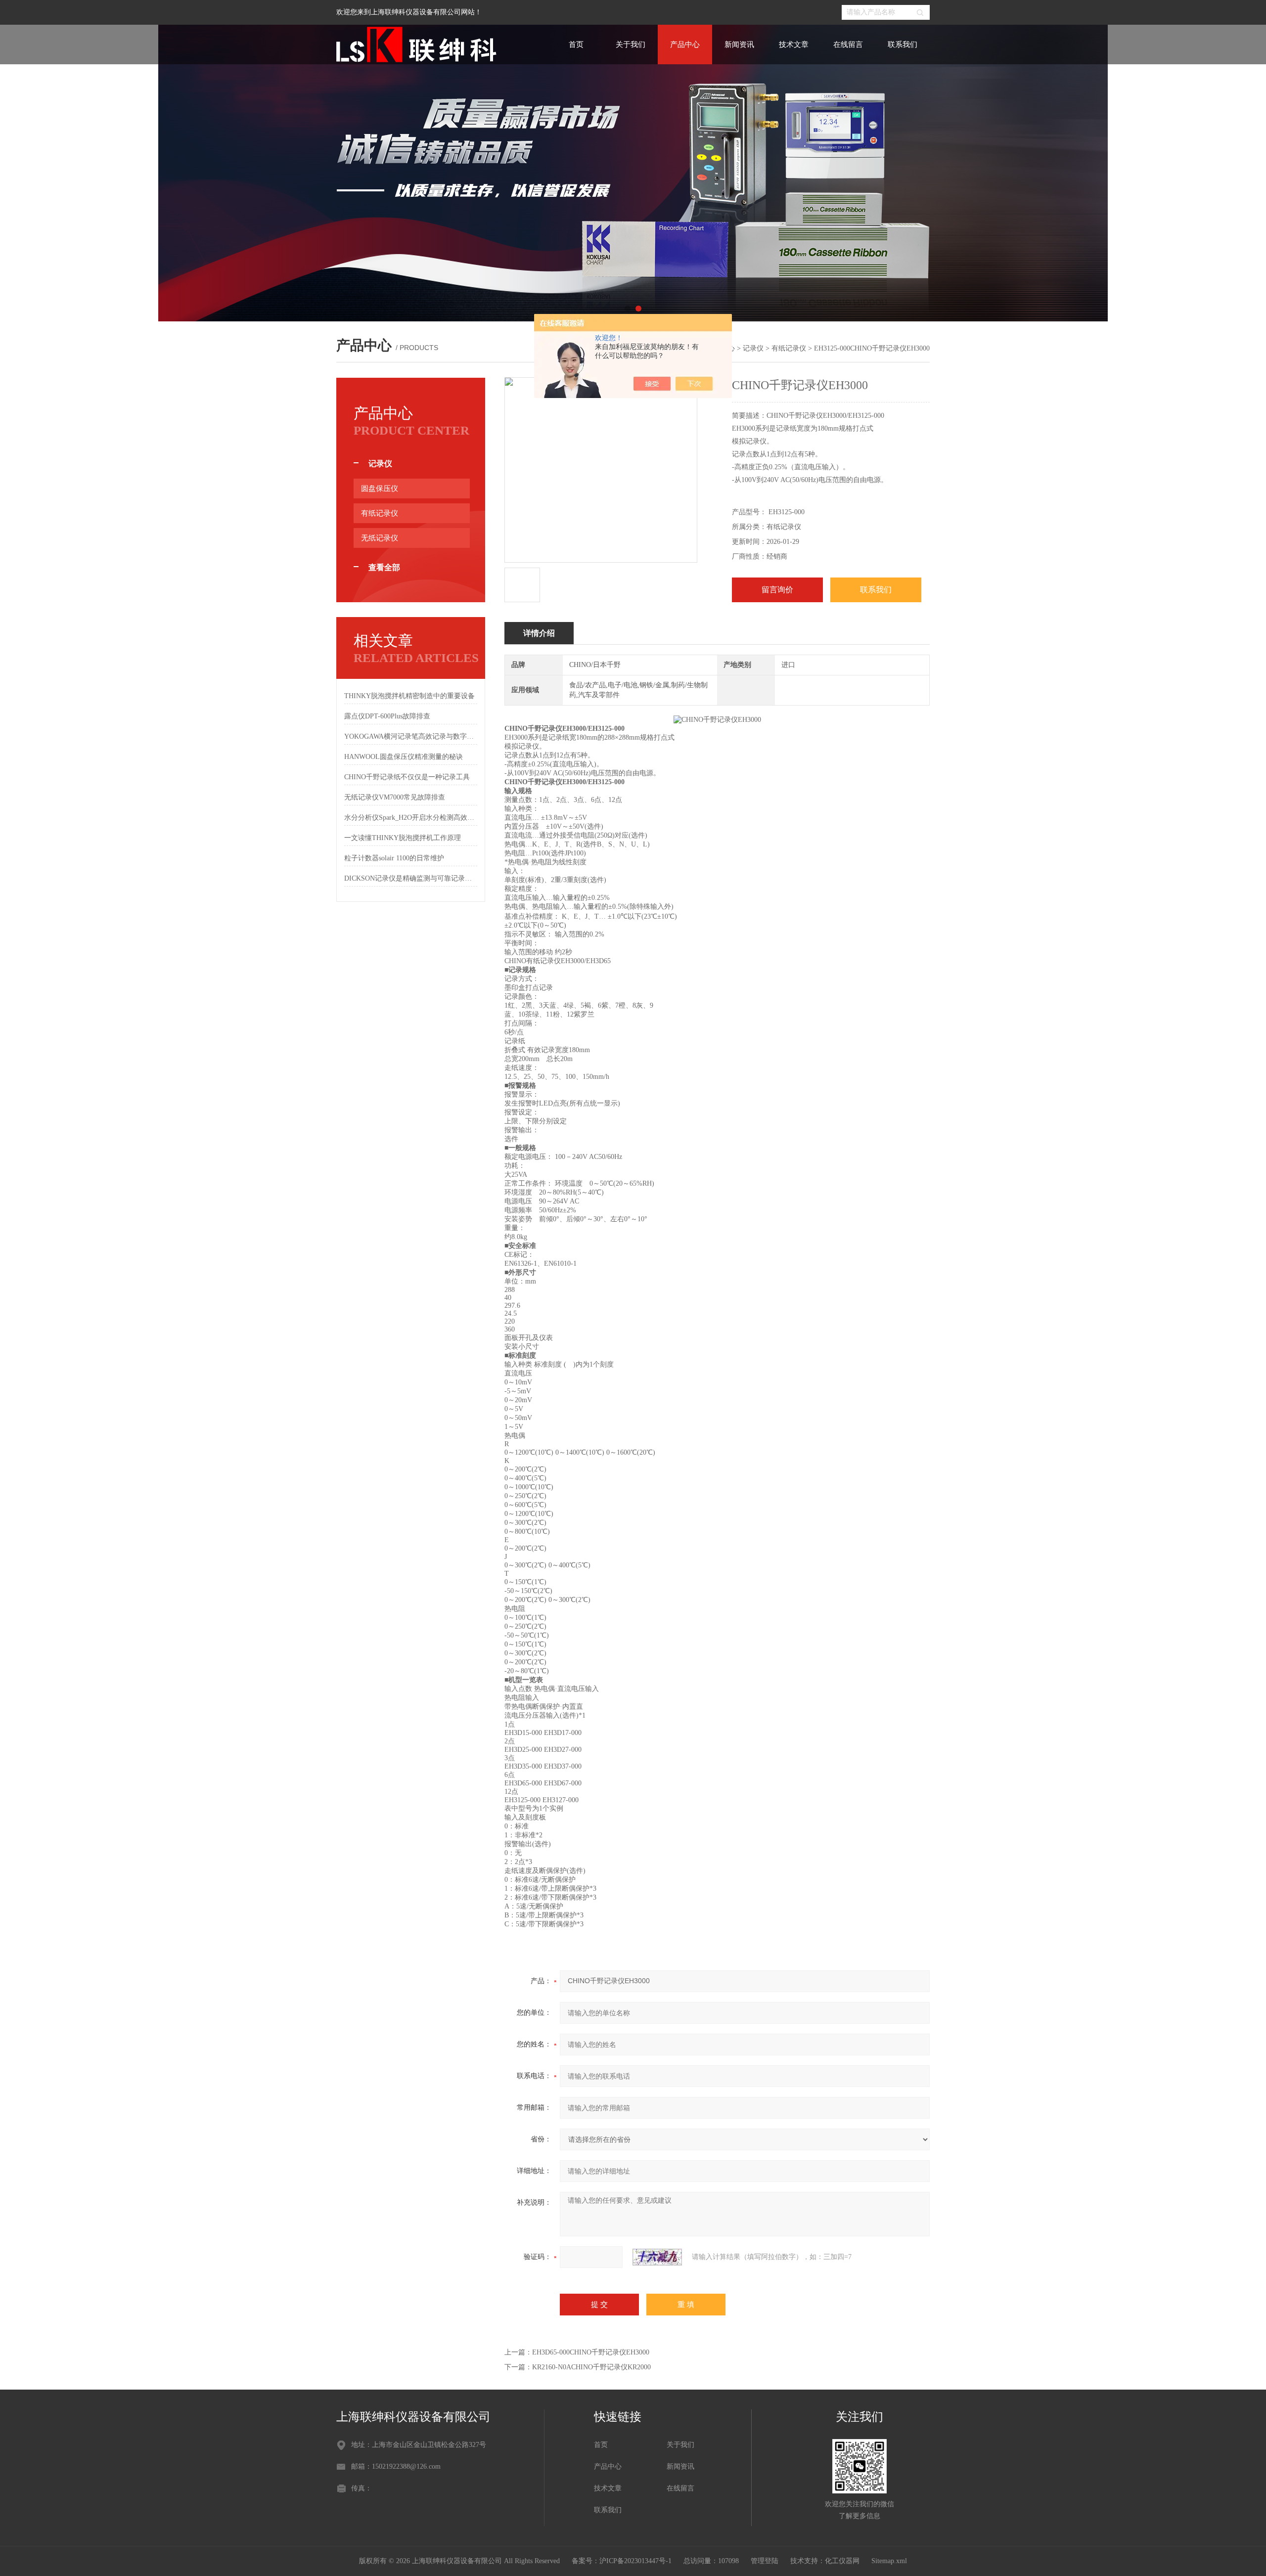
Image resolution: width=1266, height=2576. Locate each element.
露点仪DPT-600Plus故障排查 (387, 716)
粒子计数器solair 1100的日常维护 (394, 858)
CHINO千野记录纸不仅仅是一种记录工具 (407, 777)
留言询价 (777, 590)
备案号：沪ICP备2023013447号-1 (622, 2561)
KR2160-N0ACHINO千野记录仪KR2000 (591, 2367)
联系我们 (903, 44)
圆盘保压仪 (380, 489)
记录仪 (753, 348)
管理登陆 (765, 2561)
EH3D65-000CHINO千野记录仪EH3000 (591, 2352)
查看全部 (384, 567)
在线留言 (848, 44)
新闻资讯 (739, 44)
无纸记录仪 (380, 538)
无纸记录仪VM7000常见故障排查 (395, 797)
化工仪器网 (842, 2561)
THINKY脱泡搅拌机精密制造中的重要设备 (409, 696)
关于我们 (631, 44)
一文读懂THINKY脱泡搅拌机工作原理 (403, 838)
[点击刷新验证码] (657, 2257)
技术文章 (794, 44)
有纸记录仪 (789, 348)
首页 (576, 44)
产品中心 (685, 44)
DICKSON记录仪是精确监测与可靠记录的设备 (411, 878)
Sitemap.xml (889, 2561)
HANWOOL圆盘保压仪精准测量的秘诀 (404, 757)
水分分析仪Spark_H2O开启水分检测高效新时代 (411, 818)
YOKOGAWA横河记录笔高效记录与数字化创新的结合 (411, 736)
